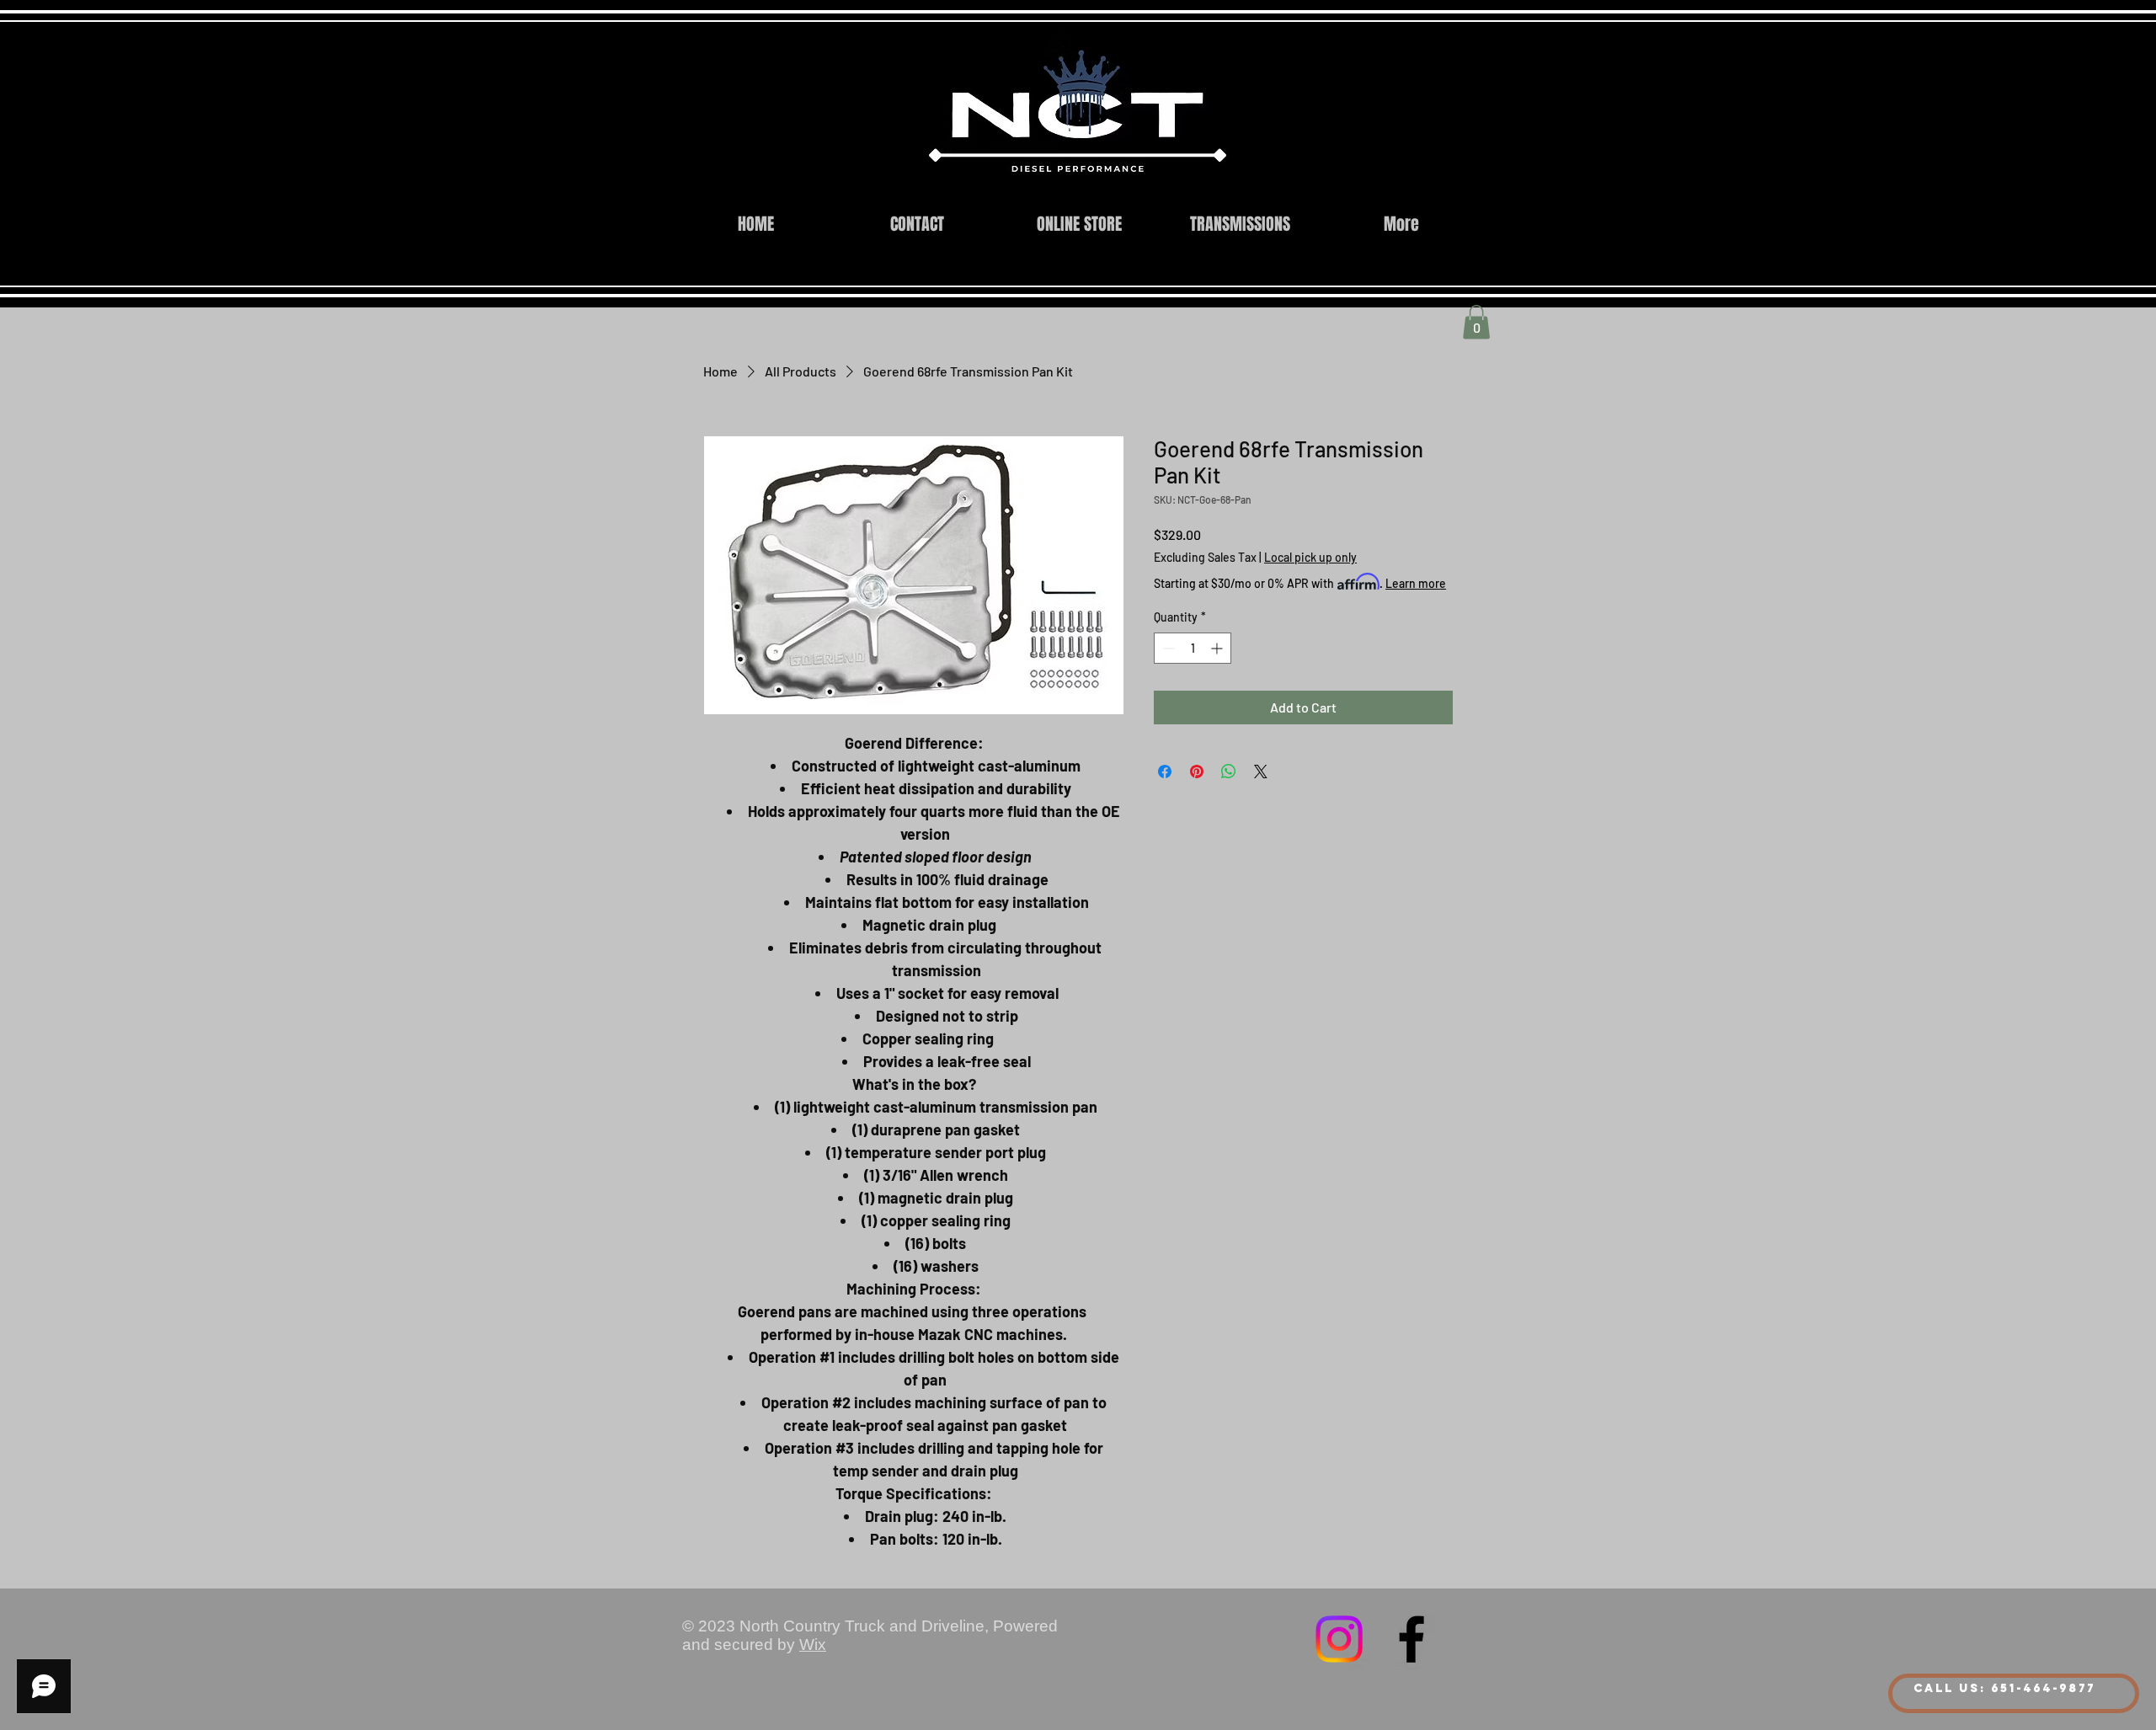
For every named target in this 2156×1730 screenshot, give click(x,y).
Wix (813, 1645)
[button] (1476, 322)
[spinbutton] (1193, 648)
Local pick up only (1310, 557)
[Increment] (1218, 648)
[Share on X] (1261, 772)
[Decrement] (1167, 648)
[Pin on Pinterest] (1197, 772)
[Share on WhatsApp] (1229, 772)
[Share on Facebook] (1165, 772)
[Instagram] (1339, 1639)
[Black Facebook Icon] (1412, 1639)
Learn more (1416, 583)
